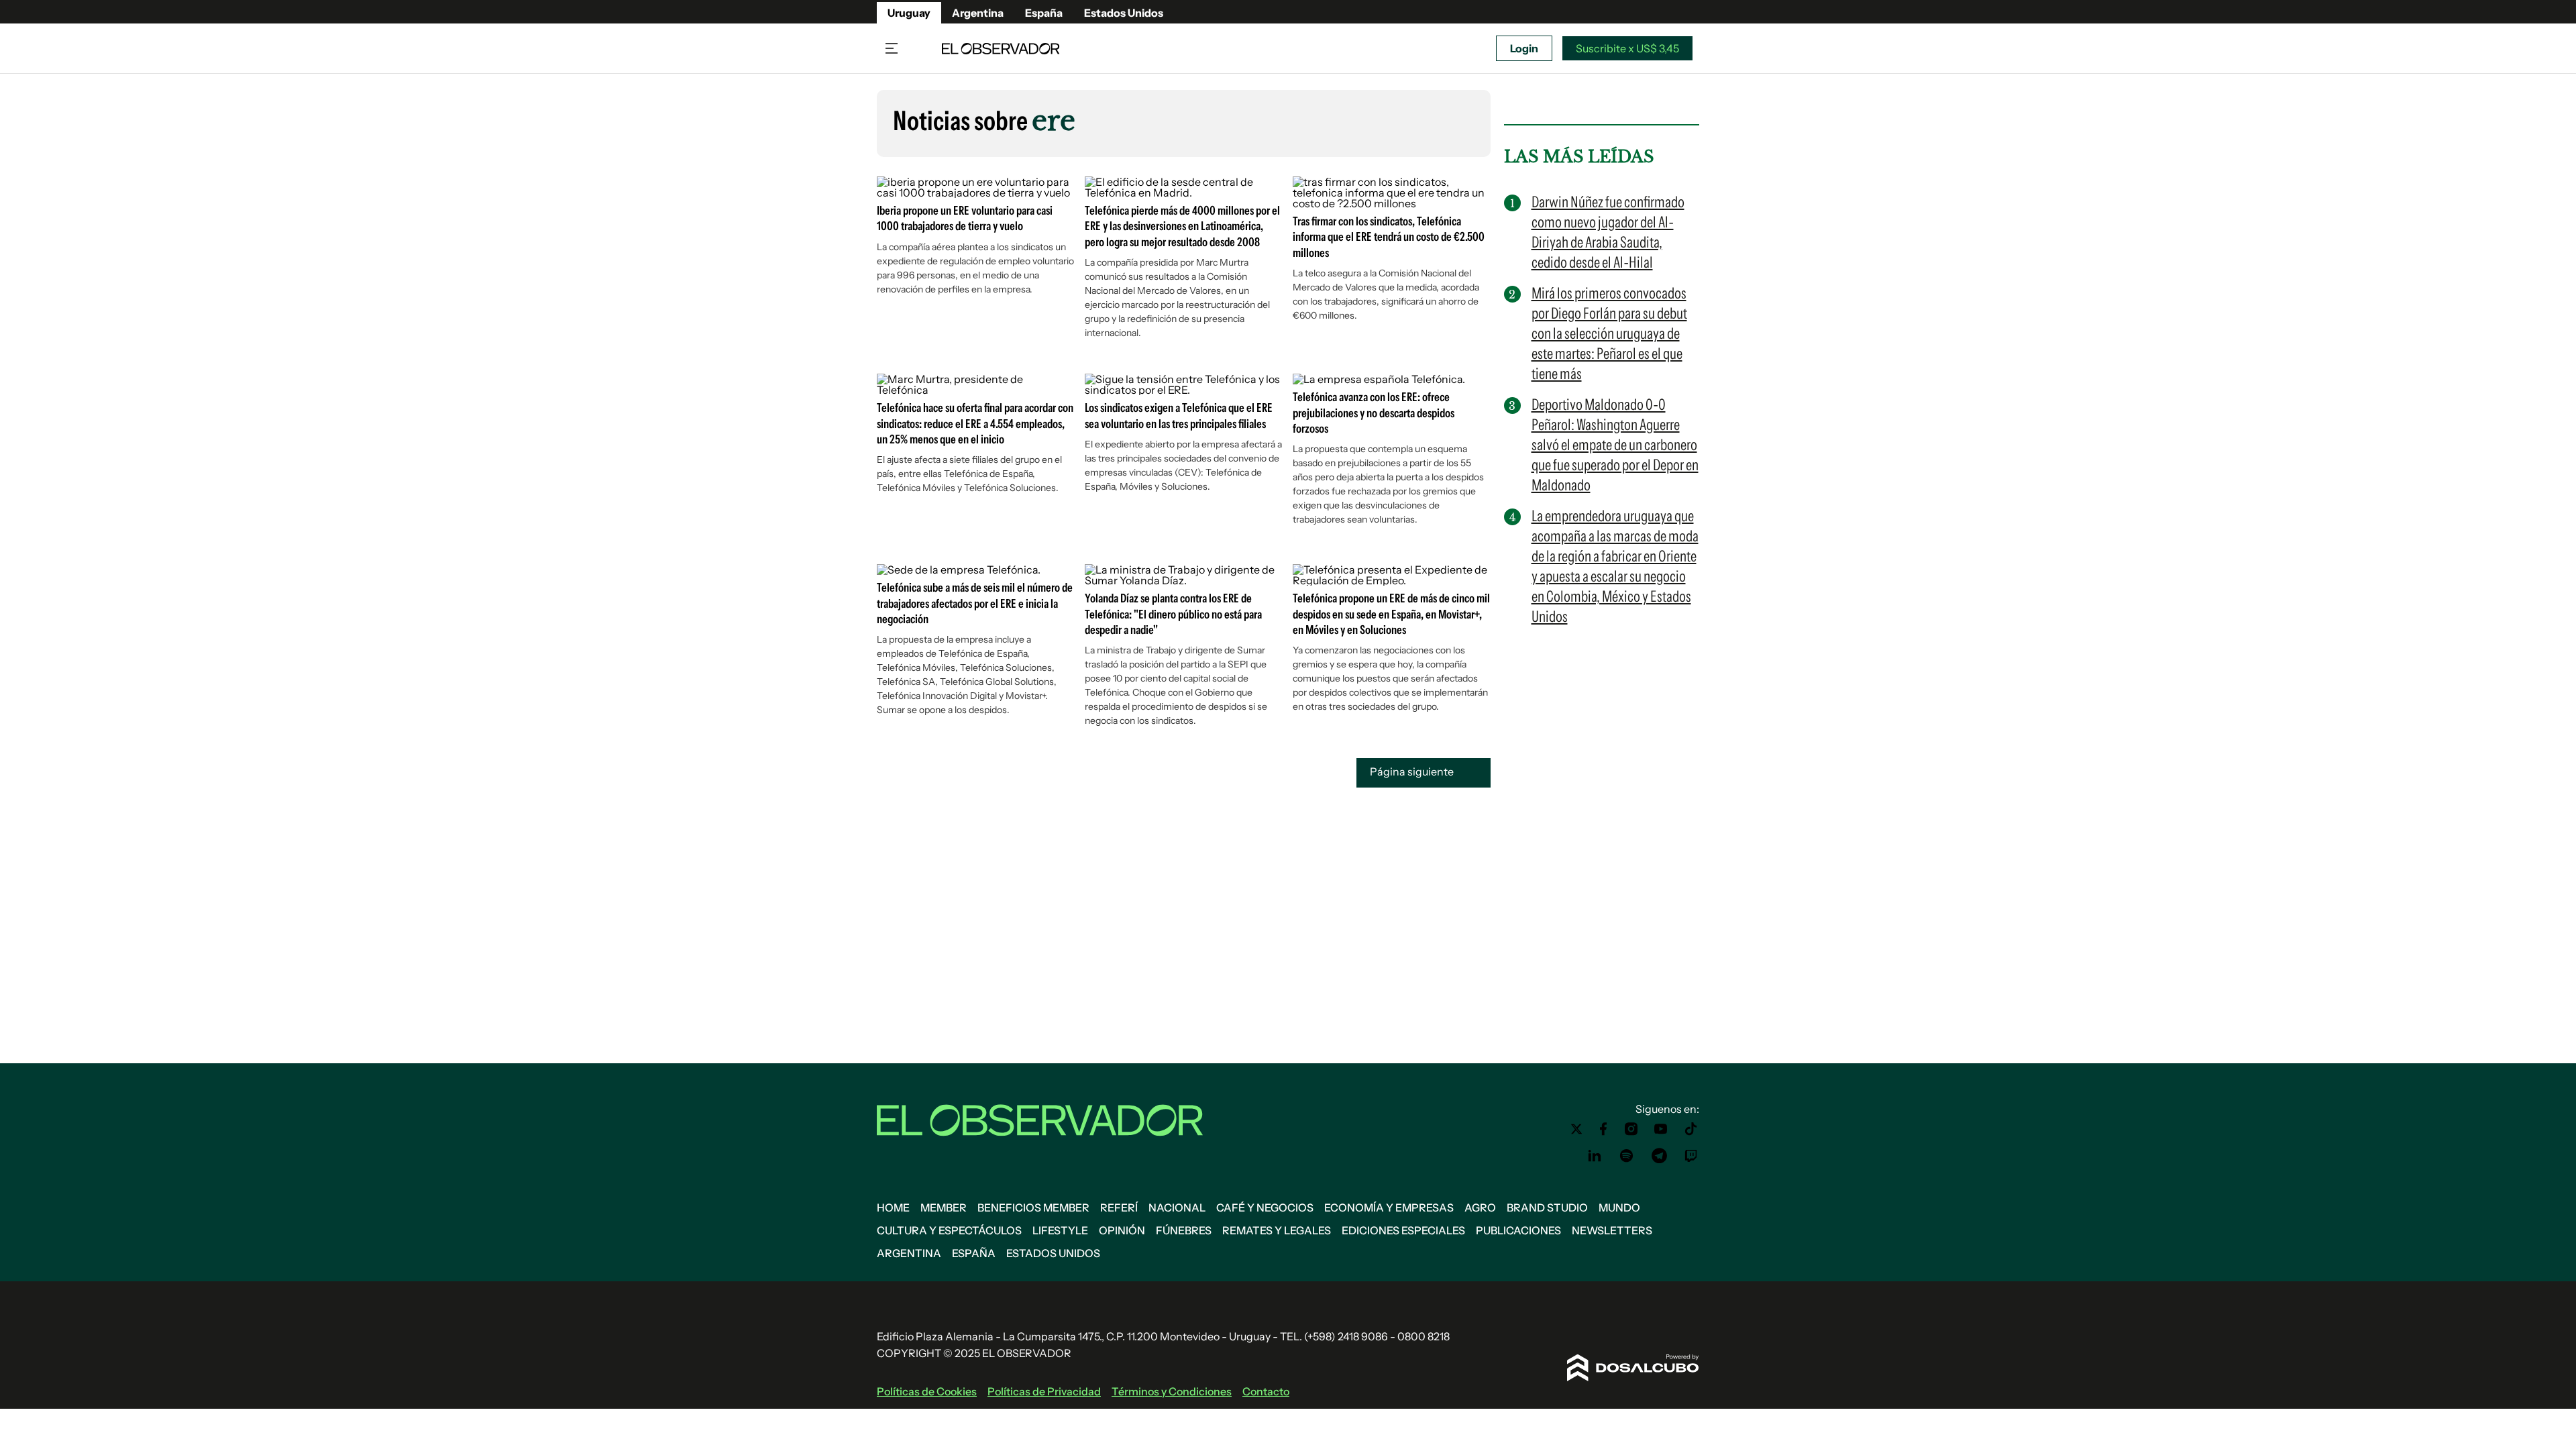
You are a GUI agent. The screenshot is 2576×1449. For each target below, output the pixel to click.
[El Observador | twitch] (1691, 1156)
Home (893, 1207)
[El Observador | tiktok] (1691, 1129)
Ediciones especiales (1403, 1230)
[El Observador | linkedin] (1595, 1156)
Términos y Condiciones (1172, 1391)
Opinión (1122, 1230)
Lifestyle (1060, 1230)
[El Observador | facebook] (1603, 1129)
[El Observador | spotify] (1627, 1156)
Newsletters (1612, 1230)
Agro (1480, 1207)
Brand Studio (1547, 1207)
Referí (1119, 1207)
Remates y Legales (1277, 1230)
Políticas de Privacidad (1044, 1391)
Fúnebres (1184, 1230)
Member (944, 1207)
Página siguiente (1413, 772)
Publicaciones (1518, 1230)
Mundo (1619, 1207)
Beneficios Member (1033, 1207)
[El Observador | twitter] (1576, 1129)
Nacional (1177, 1207)
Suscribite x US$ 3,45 (1627, 48)
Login (1524, 48)
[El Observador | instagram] (1631, 1129)
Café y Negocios (1265, 1207)
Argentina (978, 13)
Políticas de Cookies (927, 1391)
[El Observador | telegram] (1659, 1156)
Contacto (1266, 1391)
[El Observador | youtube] (1661, 1129)
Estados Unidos (1124, 13)
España (1044, 13)
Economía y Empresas (1389, 1207)
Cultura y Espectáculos (949, 1230)
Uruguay (909, 13)
